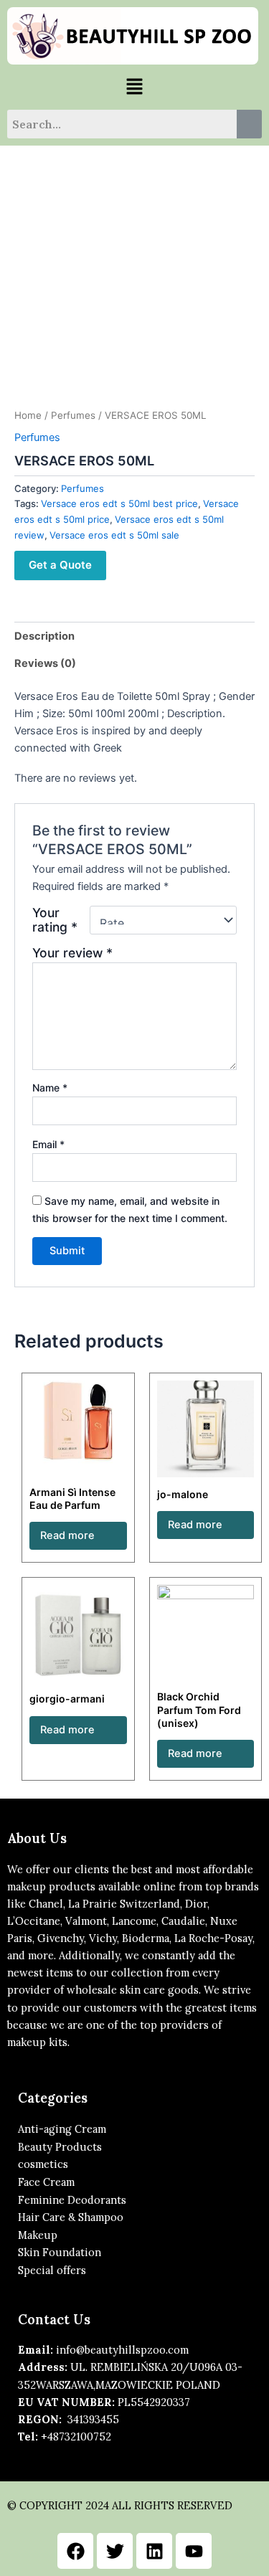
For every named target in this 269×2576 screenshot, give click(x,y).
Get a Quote (60, 565)
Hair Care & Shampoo (71, 2217)
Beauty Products (60, 2147)
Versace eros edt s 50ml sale (114, 535)
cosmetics (43, 2164)
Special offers (52, 2270)
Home (28, 415)
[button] (134, 87)
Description (44, 636)
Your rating (55, 920)
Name (50, 1088)
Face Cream (46, 2182)
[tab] (134, 636)
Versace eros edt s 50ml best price (119, 503)
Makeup (38, 2235)
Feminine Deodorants (72, 2200)
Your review (72, 953)
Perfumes (73, 415)
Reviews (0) (45, 663)
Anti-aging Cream (62, 2129)
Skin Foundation (60, 2252)
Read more (67, 1535)
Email (48, 1144)
